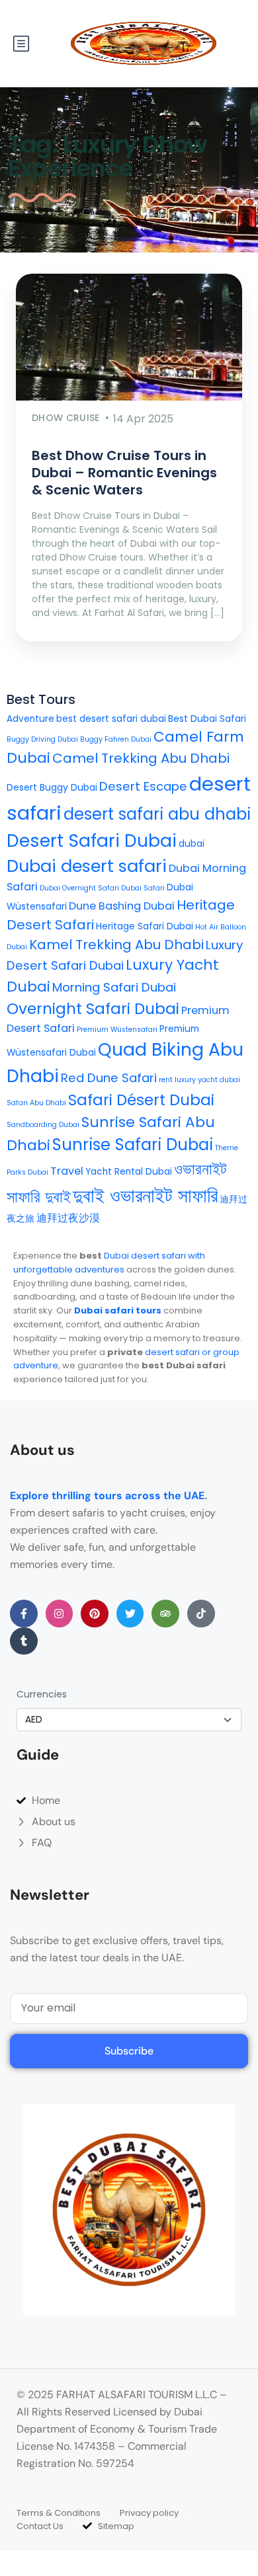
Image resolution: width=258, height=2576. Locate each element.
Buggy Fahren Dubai (116, 739)
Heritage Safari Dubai (145, 926)
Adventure (30, 719)
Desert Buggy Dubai (52, 788)
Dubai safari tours (118, 1310)
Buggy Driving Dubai (42, 739)
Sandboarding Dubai (43, 1125)
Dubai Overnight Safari (79, 888)
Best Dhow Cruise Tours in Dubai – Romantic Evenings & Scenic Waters (124, 473)
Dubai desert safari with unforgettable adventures (109, 1263)
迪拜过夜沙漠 (68, 1218)
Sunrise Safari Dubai (133, 1145)
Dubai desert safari (87, 866)
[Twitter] (130, 1614)
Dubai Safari (143, 888)
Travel (67, 1171)
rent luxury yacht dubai (199, 1080)
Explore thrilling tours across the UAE (107, 1496)
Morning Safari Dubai (114, 987)
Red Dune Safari (109, 1078)
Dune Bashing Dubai (122, 906)
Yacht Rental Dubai (129, 1172)
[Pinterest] (95, 1614)
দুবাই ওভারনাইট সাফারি (145, 1196)
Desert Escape (143, 786)
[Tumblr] (24, 1641)
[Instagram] (60, 1614)
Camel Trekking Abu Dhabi (141, 758)
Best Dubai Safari (207, 719)
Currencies (42, 1694)
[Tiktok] (201, 1614)
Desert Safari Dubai (92, 840)
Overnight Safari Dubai (93, 1009)
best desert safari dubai (111, 719)
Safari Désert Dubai (141, 1100)
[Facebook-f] (24, 1614)
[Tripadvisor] (165, 1614)
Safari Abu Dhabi (36, 1103)
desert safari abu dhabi (157, 814)
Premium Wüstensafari (117, 1030)
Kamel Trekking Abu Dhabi (116, 945)
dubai (192, 844)
